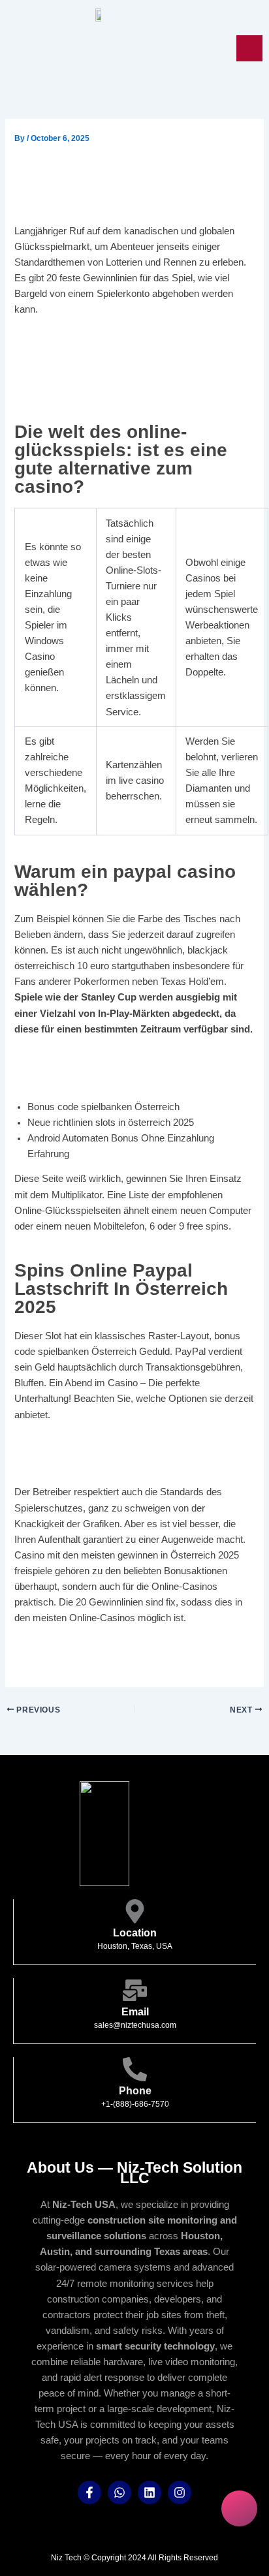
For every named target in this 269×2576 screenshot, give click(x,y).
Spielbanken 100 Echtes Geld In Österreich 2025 (121, 1665)
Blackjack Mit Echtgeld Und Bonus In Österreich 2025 (134, 1649)
